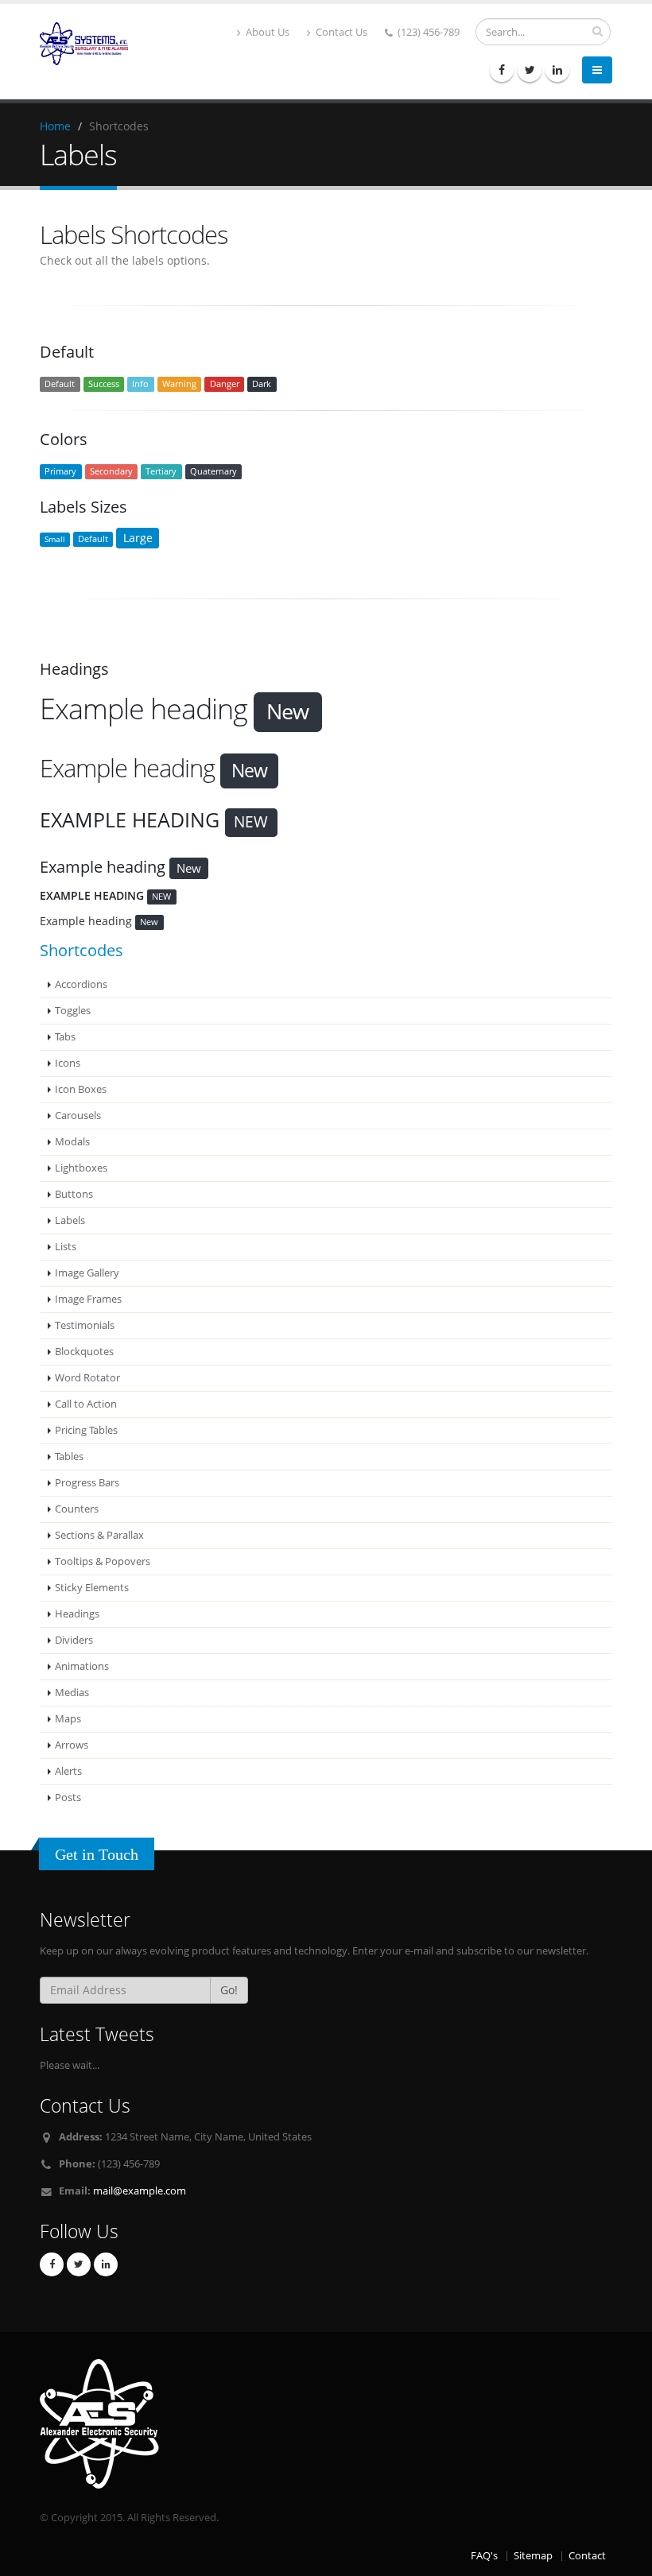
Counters (77, 1509)
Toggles (73, 1011)
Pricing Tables (86, 1430)
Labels (70, 1220)
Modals (72, 1142)
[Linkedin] (557, 70)
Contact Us (340, 32)
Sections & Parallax (99, 1535)
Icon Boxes (81, 1089)
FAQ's (484, 2556)
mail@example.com (140, 2191)
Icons (68, 1063)
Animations (82, 1666)
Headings (77, 1614)
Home (55, 126)
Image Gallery (87, 1273)
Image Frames (88, 1299)
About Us (266, 32)
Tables (69, 1457)
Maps (68, 1719)
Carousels (78, 1116)
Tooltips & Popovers (103, 1561)
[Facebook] (502, 70)
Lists (66, 1247)
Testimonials (85, 1325)
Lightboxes (81, 1168)
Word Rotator (87, 1378)
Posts (68, 1797)
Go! (229, 1990)
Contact (587, 2556)
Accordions (81, 984)
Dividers (74, 1640)
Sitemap (533, 2556)
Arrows (72, 1745)
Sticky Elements (92, 1588)
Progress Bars (87, 1483)
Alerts (68, 1771)
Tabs (65, 1037)
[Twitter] (530, 70)
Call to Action (86, 1404)
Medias (72, 1693)
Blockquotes (84, 1352)
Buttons (74, 1194)
